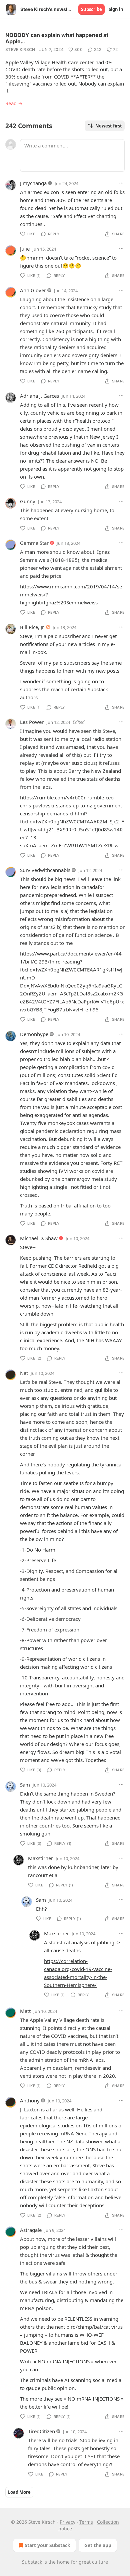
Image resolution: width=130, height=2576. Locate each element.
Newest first (109, 126)
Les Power (32, 722)
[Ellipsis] (121, 183)
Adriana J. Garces (39, 396)
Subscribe (91, 9)
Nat (24, 1373)
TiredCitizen (41, 2431)
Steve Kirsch (20, 49)
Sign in (116, 9)
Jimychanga (33, 183)
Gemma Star (34, 543)
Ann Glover (33, 290)
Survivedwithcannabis (45, 870)
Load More (19, 2492)
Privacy (67, 2522)
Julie (25, 249)
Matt (25, 2011)
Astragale (31, 2230)
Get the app (98, 2545)
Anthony (30, 2100)
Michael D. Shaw (39, 1238)
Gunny (28, 501)
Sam (25, 1785)
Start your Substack (47, 2545)
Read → (14, 103)
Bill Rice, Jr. (32, 627)
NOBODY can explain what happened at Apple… (57, 38)
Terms (86, 2522)
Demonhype (34, 1034)
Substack (32, 2562)
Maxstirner (40, 1858)
